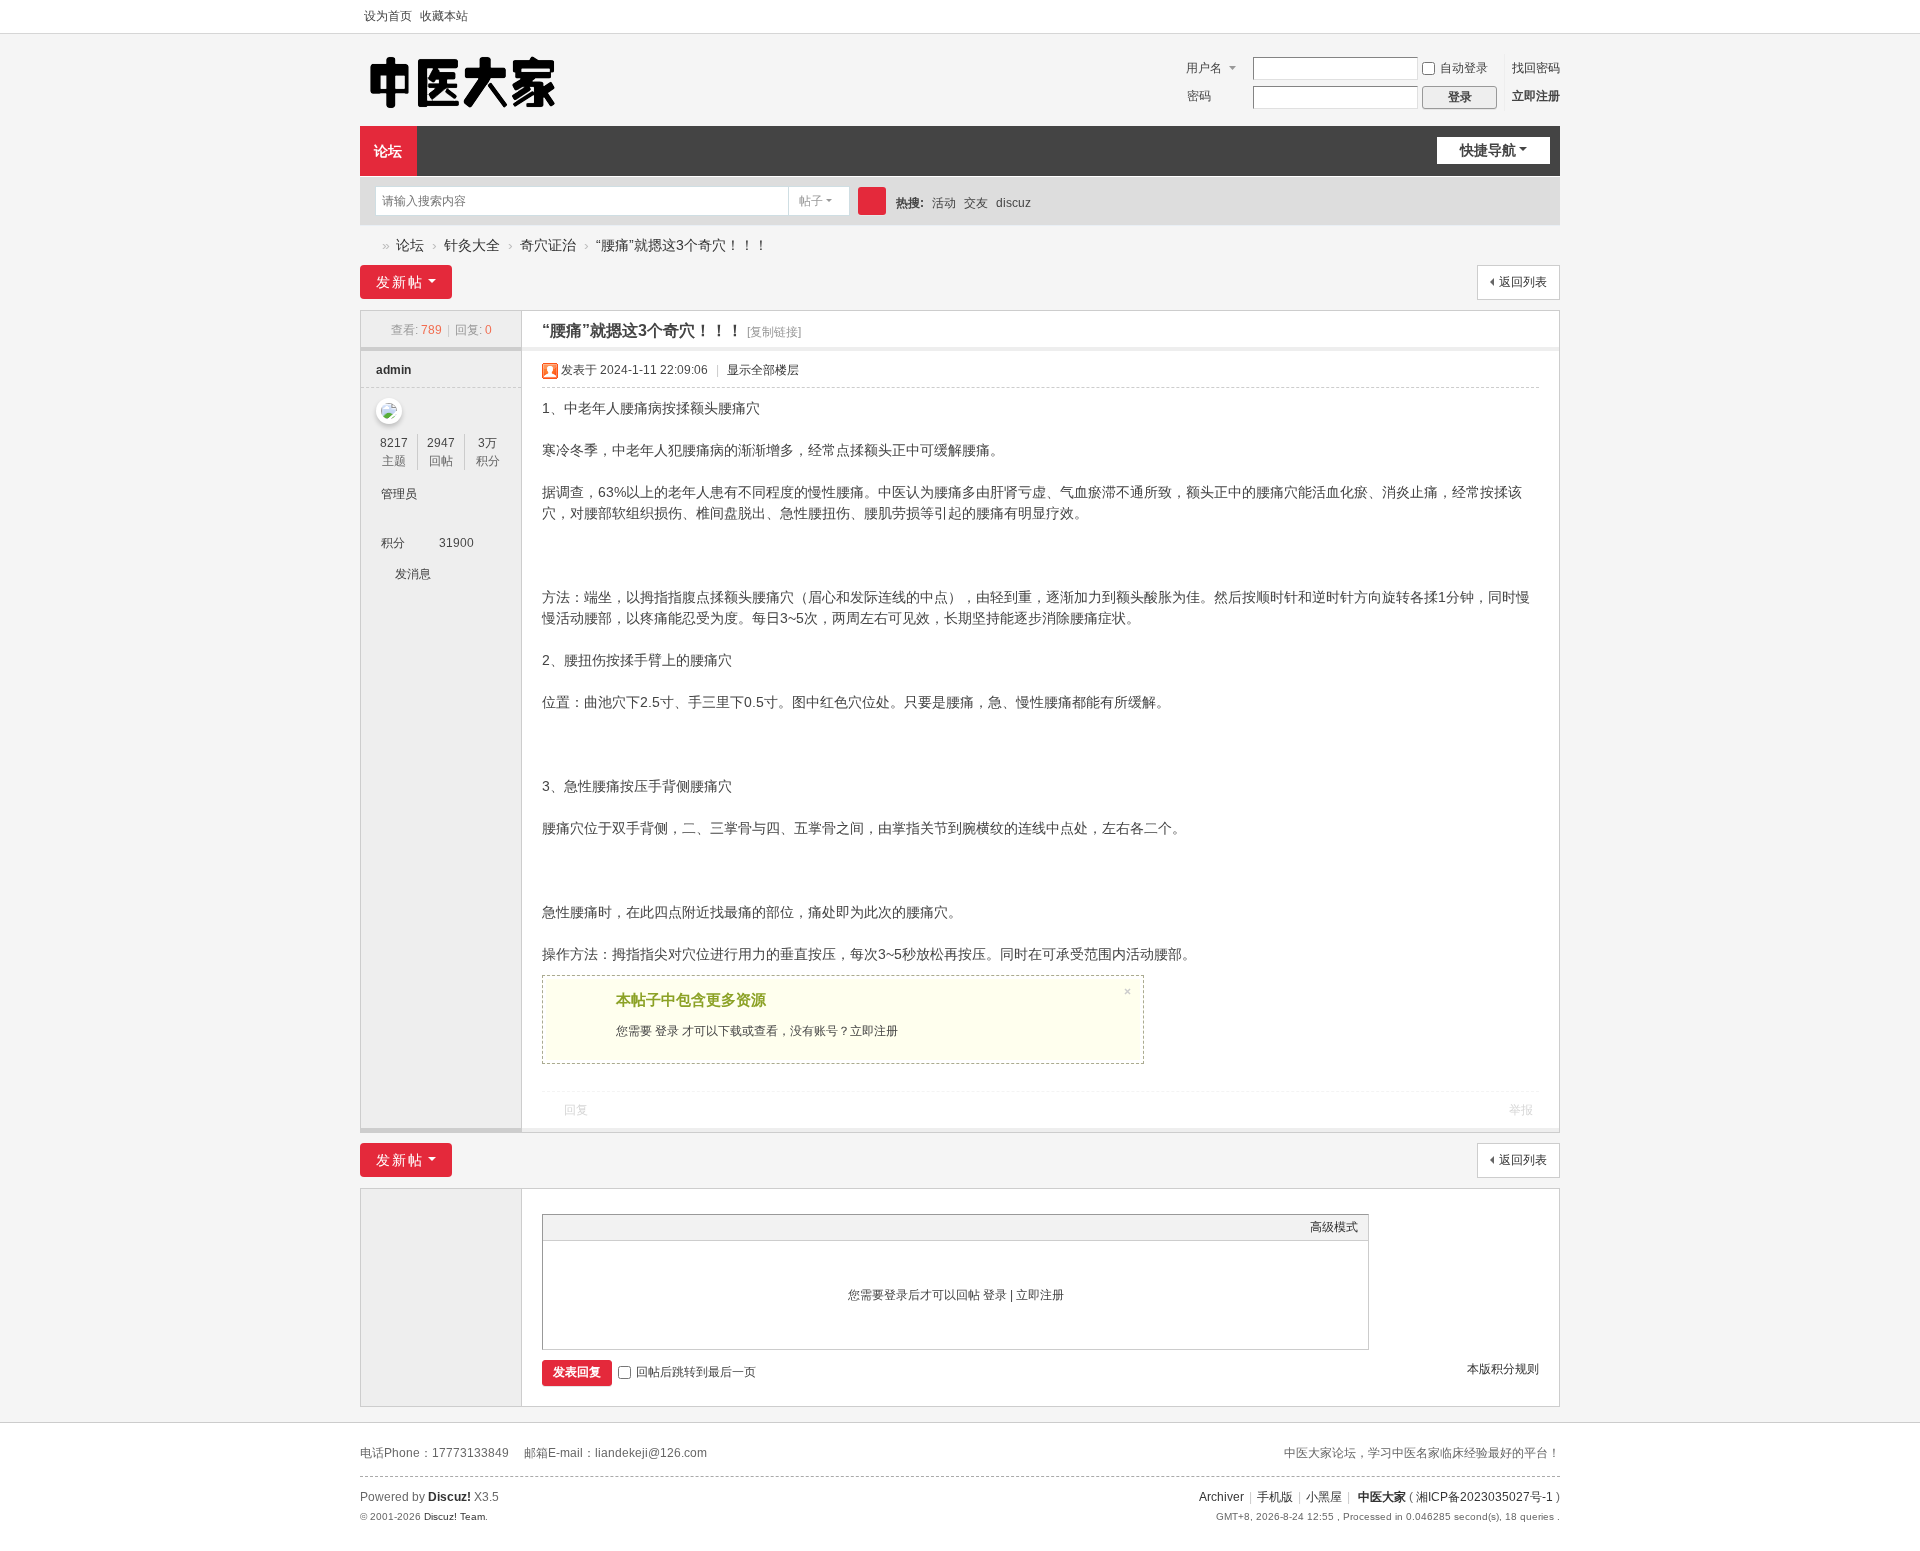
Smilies (703, 1227)
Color (578, 1227)
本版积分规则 (1503, 1369)
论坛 (388, 151)
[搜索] (872, 201)
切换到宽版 (1551, 17)
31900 (456, 543)
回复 (576, 1110)
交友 (976, 203)
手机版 (1275, 1497)
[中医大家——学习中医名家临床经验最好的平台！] (462, 81)
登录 (667, 1031)
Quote (653, 1227)
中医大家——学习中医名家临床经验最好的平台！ (368, 245)
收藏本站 (444, 16)
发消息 (413, 574)
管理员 (399, 494)
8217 (394, 443)
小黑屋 (1324, 1497)
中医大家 (1382, 1497)
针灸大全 (472, 245)
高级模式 (1334, 1227)
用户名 (1204, 68)
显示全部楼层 (763, 370)
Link (628, 1227)
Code (678, 1227)
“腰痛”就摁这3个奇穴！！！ (682, 245)
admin (393, 370)
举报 (1521, 1110)
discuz (1013, 203)
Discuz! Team (454, 1516)
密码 (1199, 96)
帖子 (811, 201)
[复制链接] (774, 332)
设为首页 (388, 16)
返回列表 (1523, 282)
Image (603, 1227)
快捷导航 (1488, 150)
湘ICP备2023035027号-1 (1484, 1497)
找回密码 (1536, 68)
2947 (441, 443)
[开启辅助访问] (1532, 17)
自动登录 (1464, 68)
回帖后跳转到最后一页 (696, 1372)
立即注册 (1536, 96)
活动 (944, 203)
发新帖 (400, 282)
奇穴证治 (548, 245)
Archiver (1221, 1497)
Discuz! (449, 1497)
